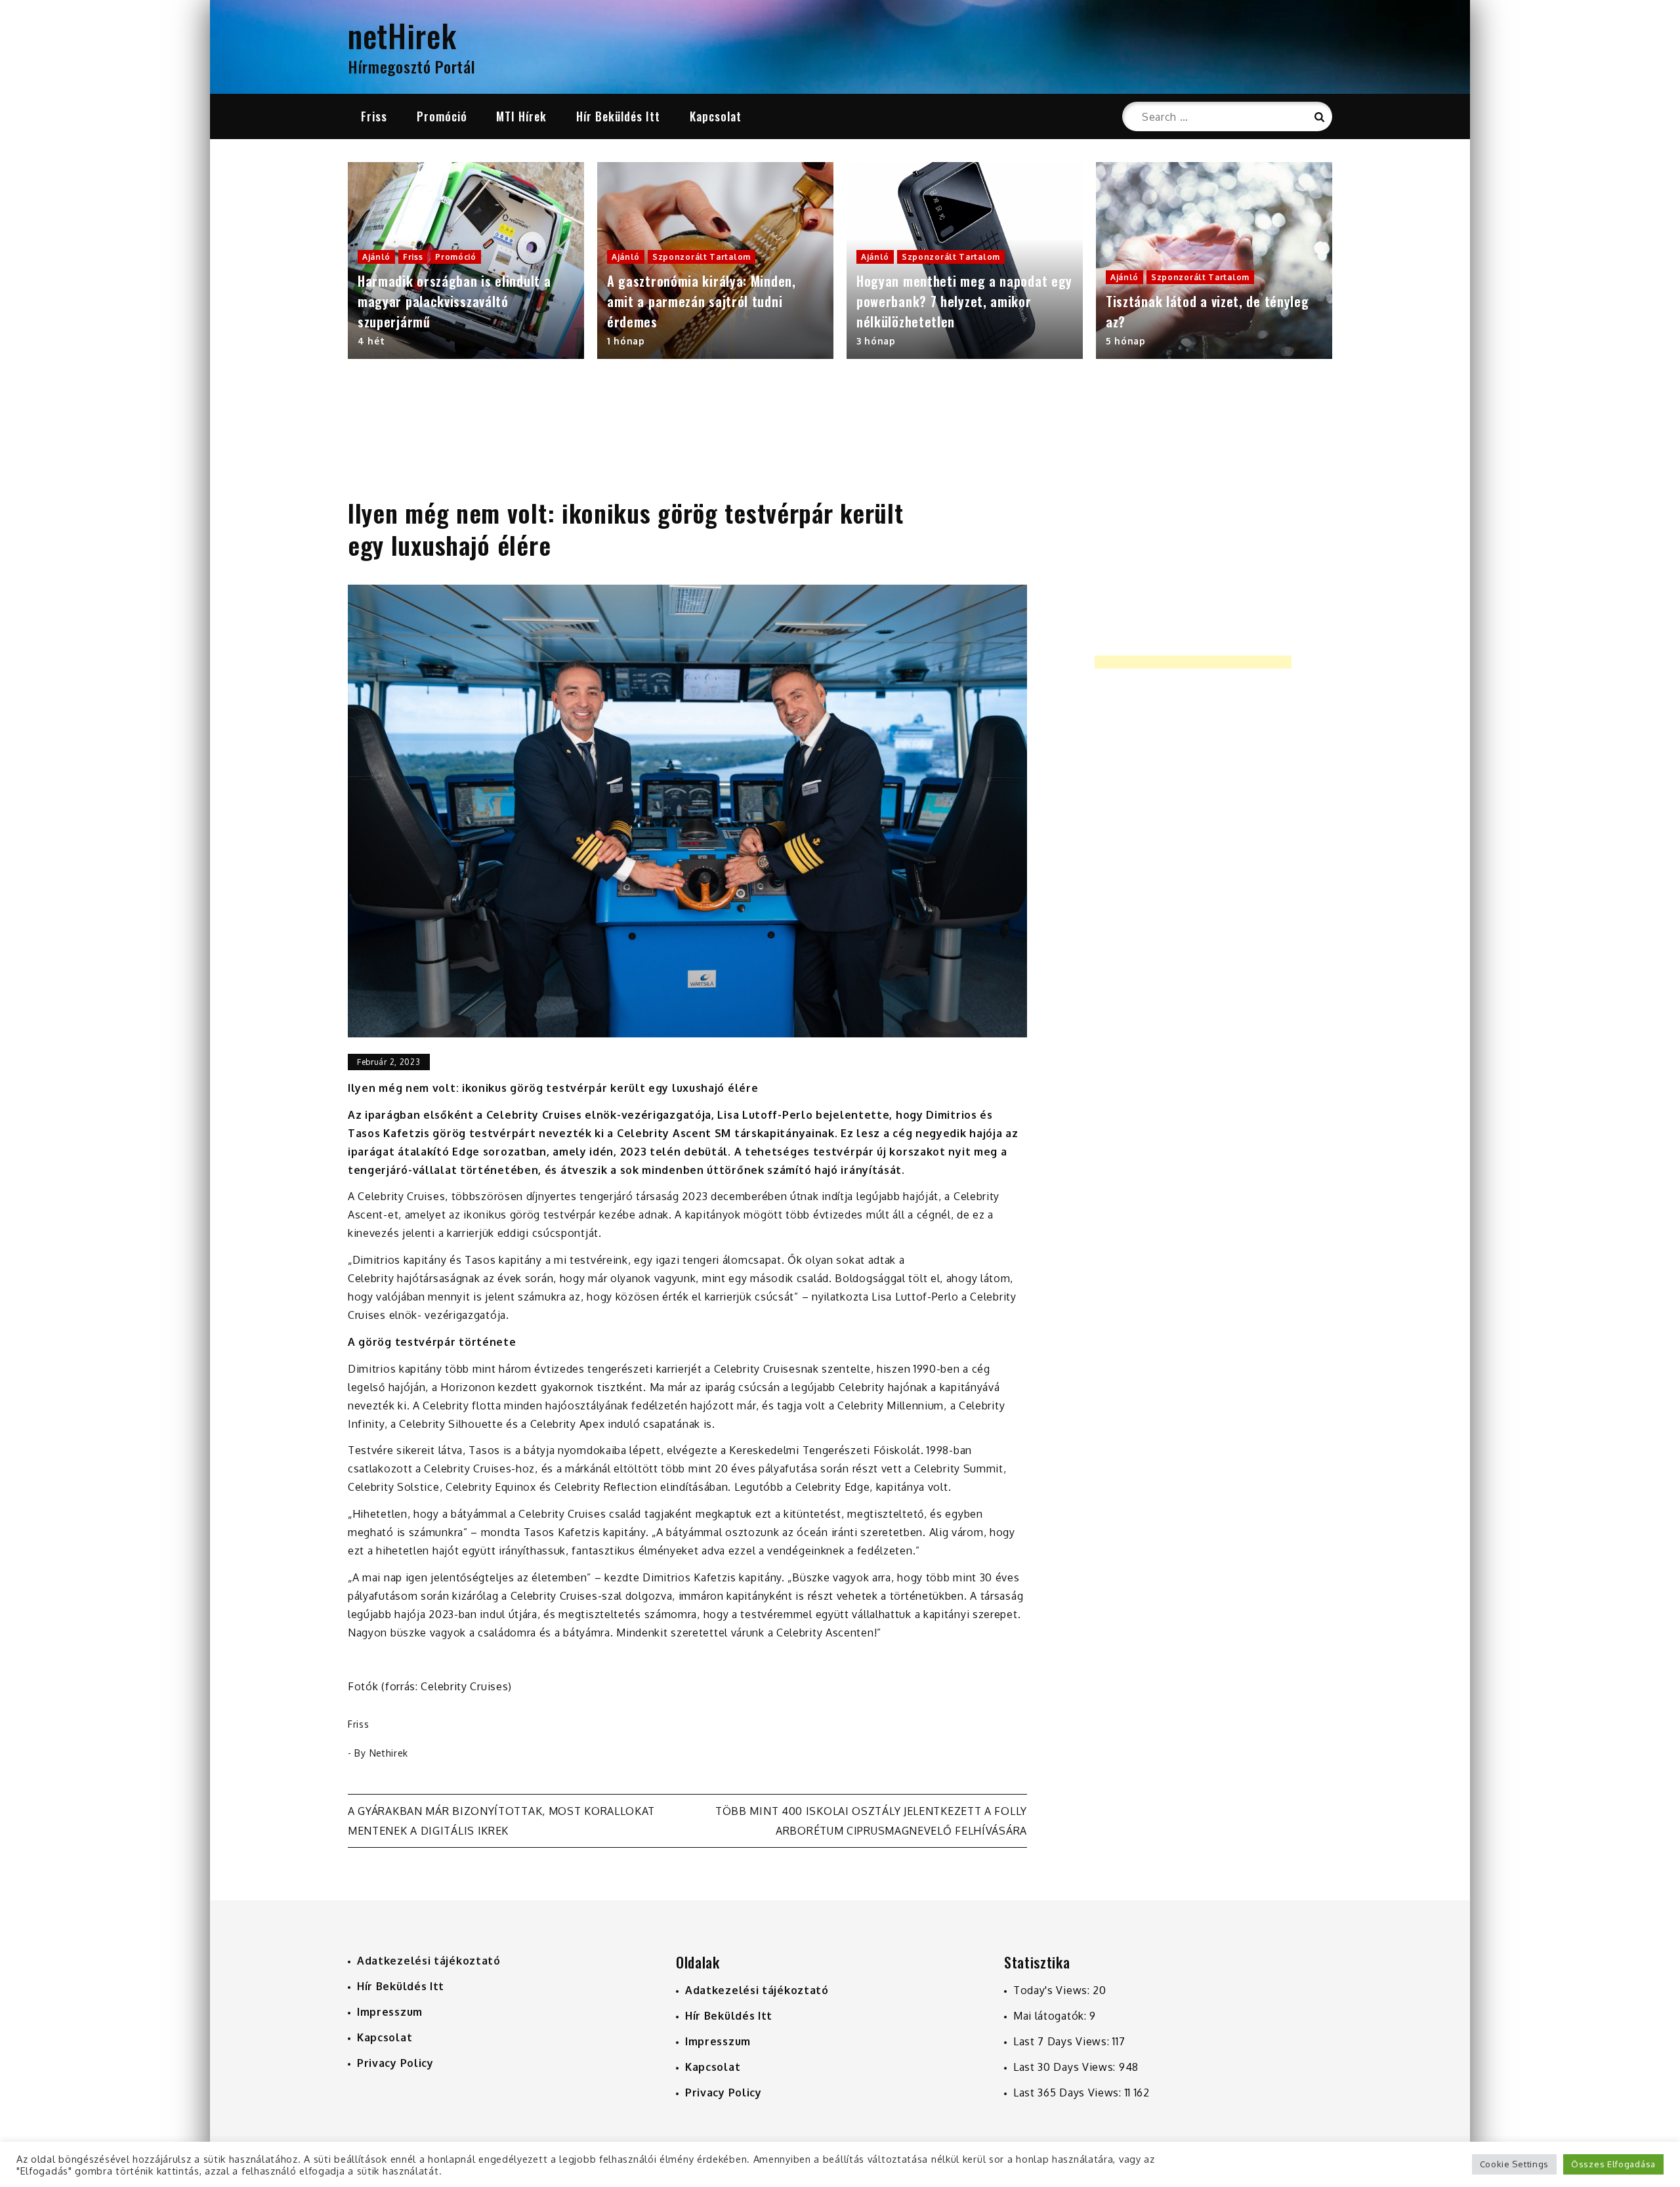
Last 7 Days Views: (1063, 2041)
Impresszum (390, 2012)
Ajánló (376, 257)
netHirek (402, 35)
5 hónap (1126, 341)
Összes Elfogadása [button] (1613, 2164)
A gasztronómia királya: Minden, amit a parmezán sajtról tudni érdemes (702, 301)
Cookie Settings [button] (1515, 2164)
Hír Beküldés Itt (618, 116)
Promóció (442, 116)
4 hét (371, 341)
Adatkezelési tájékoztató (429, 1961)
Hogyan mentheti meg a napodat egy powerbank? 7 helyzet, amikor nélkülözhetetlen (964, 301)
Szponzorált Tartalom (702, 257)
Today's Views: (1053, 1990)
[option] (466, 260)
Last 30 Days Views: (1066, 2067)
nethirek (389, 1753)
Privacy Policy (395, 2063)
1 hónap (626, 341)
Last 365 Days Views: (1069, 2093)
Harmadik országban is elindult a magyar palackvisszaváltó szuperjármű (454, 301)
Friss (374, 116)
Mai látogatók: (1052, 2016)
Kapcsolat (716, 116)
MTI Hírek (521, 116)
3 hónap (876, 341)
